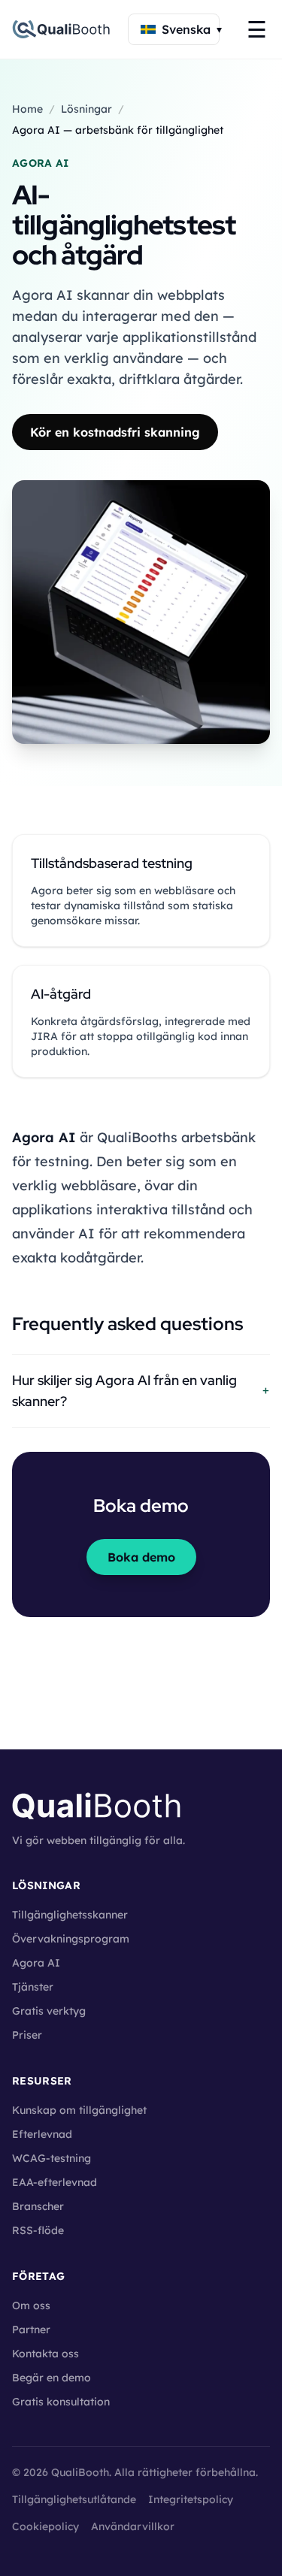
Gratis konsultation (61, 2402)
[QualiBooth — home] (61, 29)
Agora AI (36, 1963)
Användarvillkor (133, 2526)
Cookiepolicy (45, 2526)
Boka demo (141, 1557)
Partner (31, 2330)
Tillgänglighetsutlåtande (74, 2499)
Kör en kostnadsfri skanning (115, 432)
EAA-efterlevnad (55, 2182)
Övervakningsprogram (71, 1939)
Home (27, 109)
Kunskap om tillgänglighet (79, 2110)
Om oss (31, 2305)
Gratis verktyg (49, 2011)
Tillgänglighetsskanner (70, 1915)
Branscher (38, 2206)
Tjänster (33, 1987)
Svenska (191, 29)
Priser (27, 2035)
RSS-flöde (38, 2230)
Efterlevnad (42, 2134)
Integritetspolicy (191, 2499)
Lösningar (86, 109)
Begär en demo (52, 2378)
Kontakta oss (45, 2354)
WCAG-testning (52, 2158)
